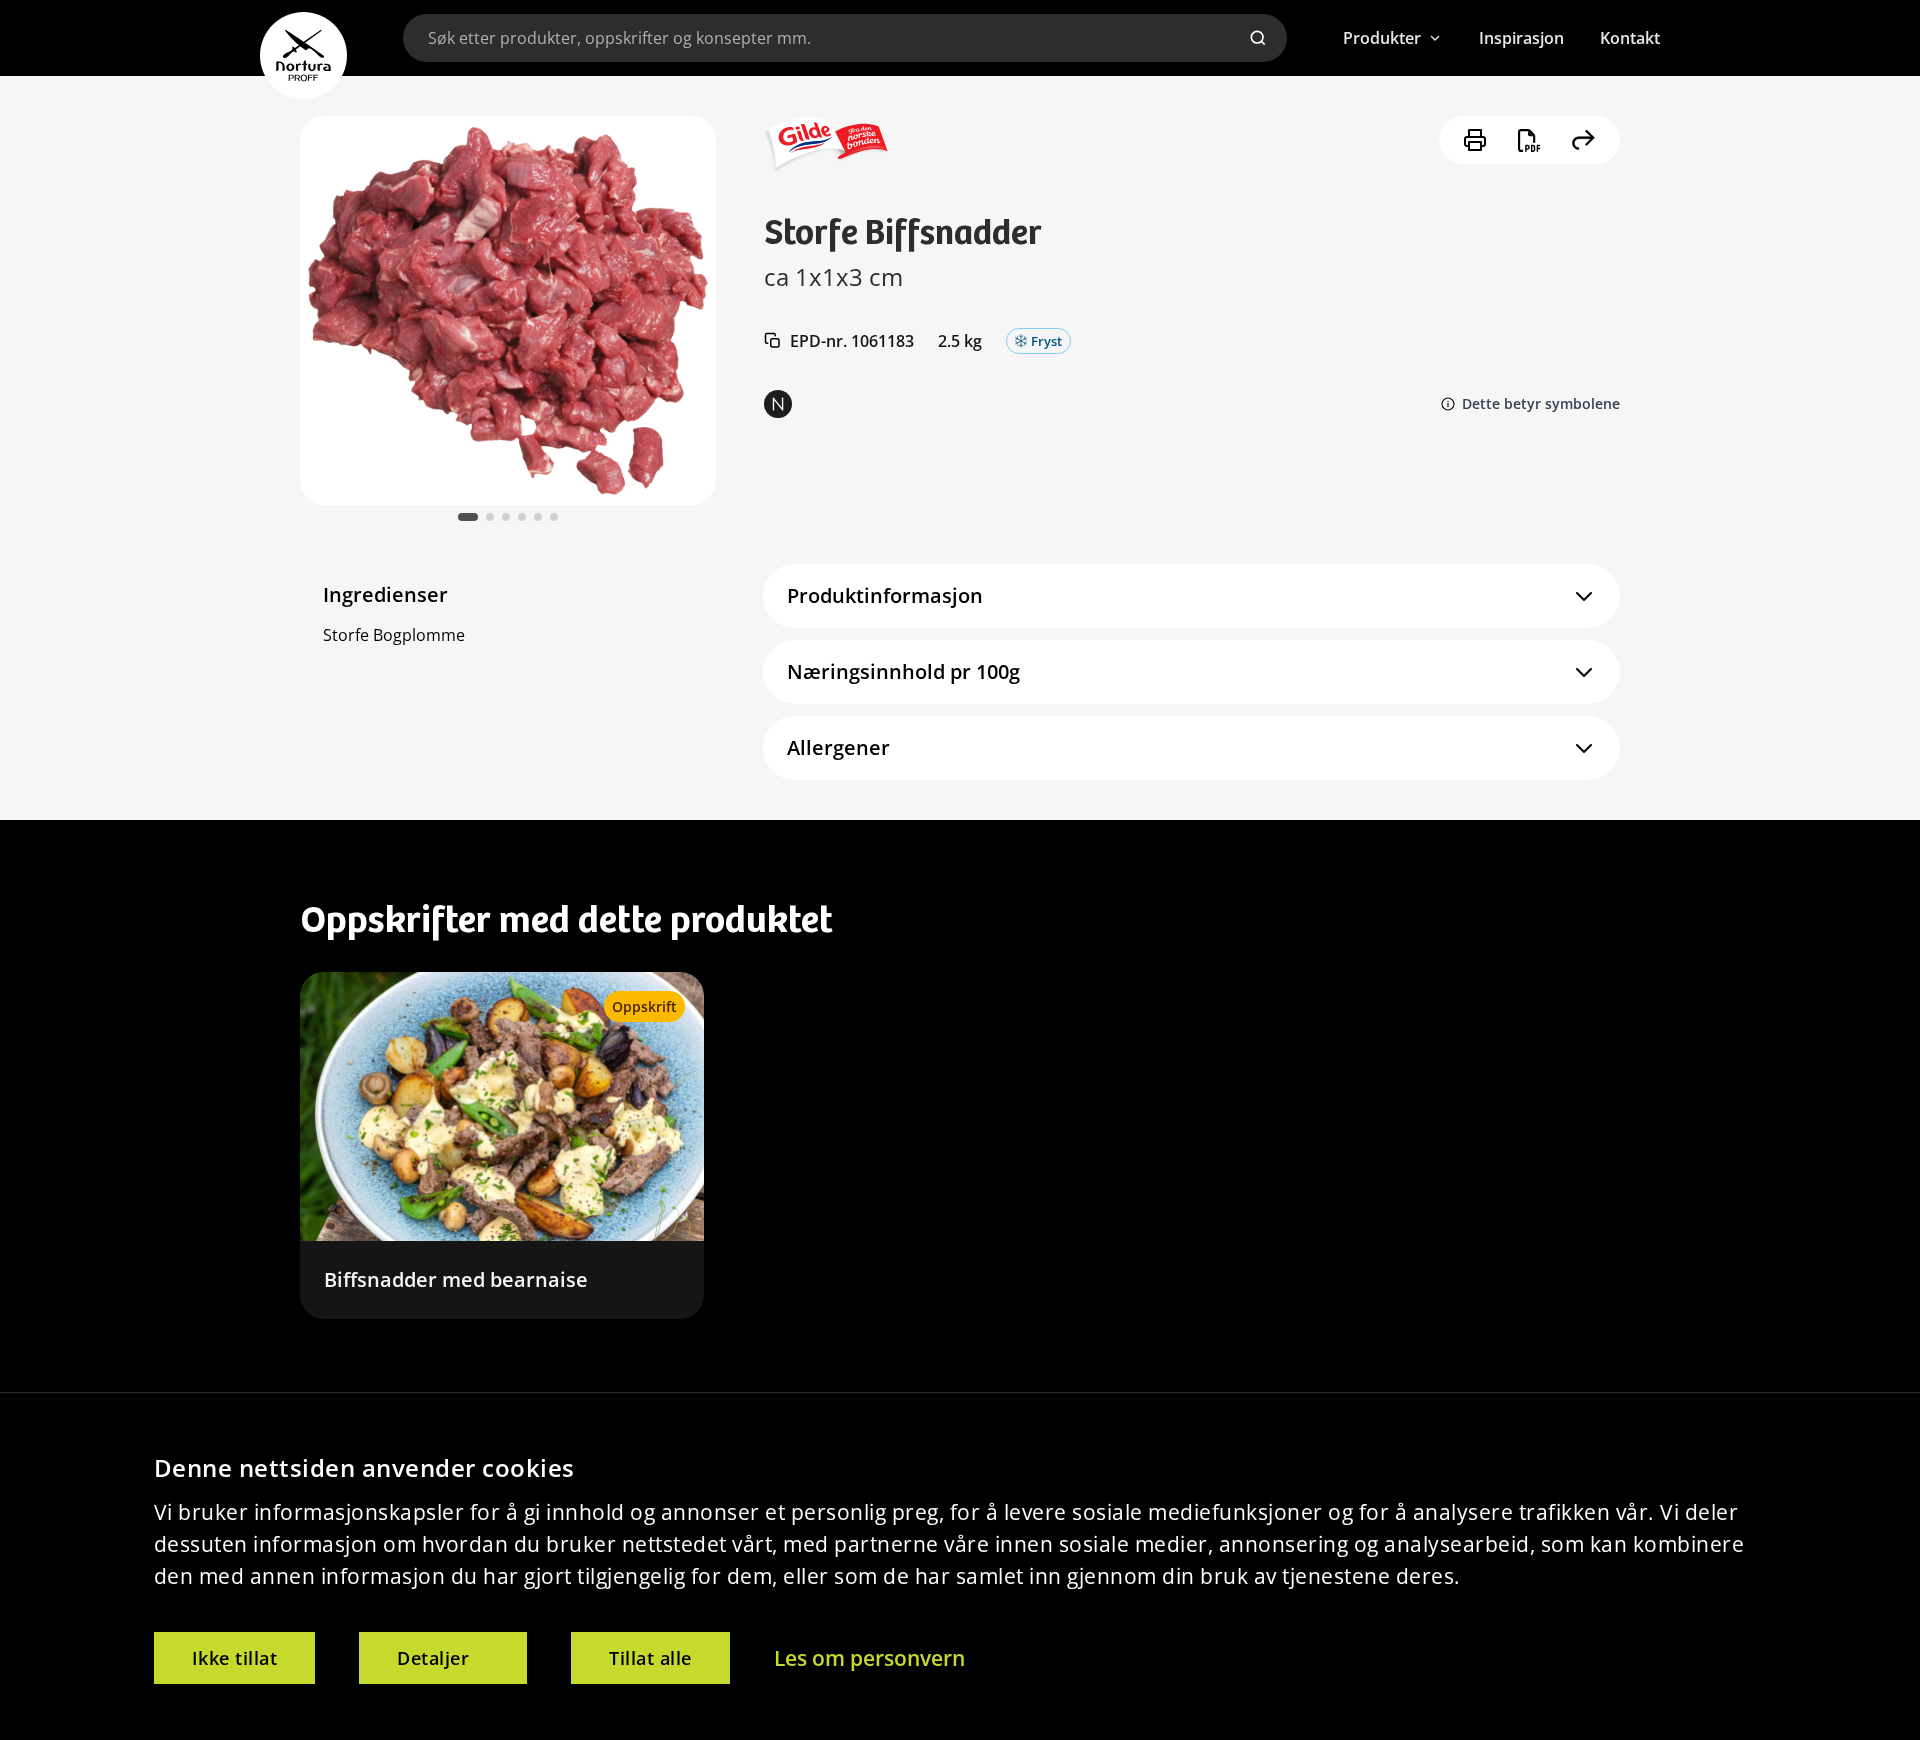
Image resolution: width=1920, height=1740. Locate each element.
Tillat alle (650, 1658)
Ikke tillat (235, 1658)
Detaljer (433, 1658)
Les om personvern (869, 1658)
